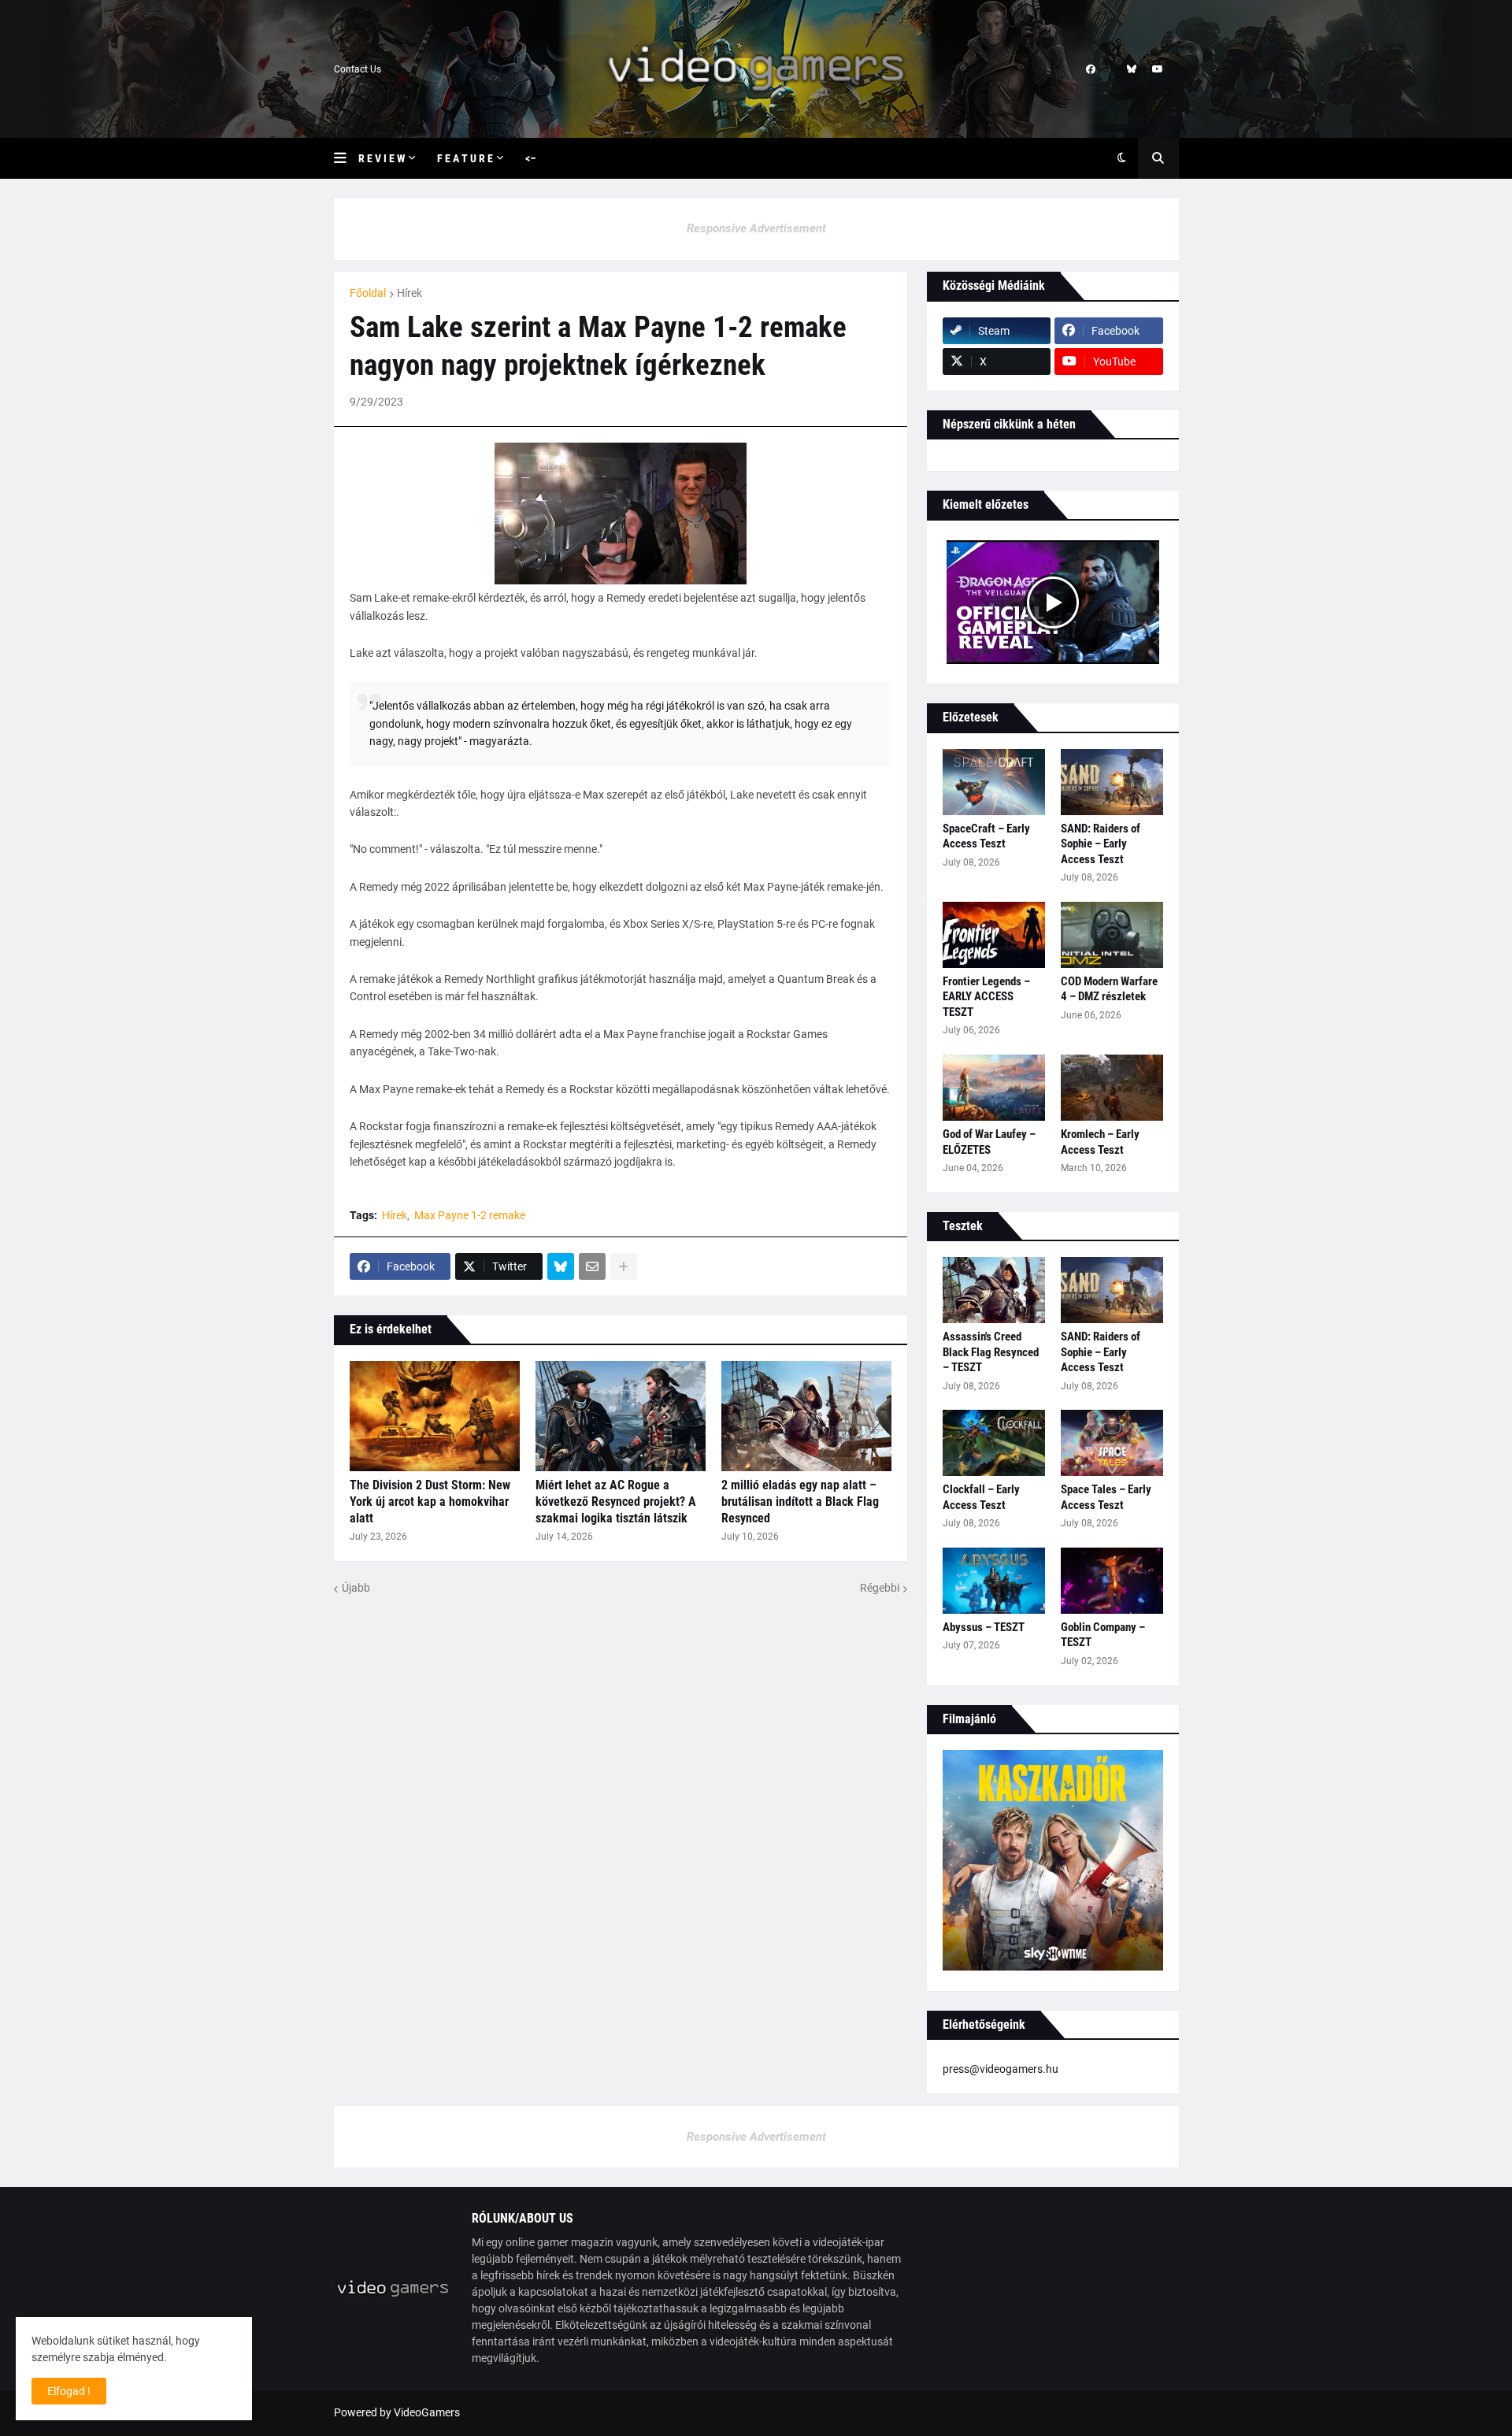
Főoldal (368, 293)
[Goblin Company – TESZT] (1112, 1581)
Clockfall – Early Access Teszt (981, 1497)
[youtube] (1158, 69)
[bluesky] (1132, 69)
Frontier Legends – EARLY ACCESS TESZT (986, 997)
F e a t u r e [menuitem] (465, 158)
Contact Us (358, 69)
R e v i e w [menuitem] (382, 158)
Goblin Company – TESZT (1103, 1635)
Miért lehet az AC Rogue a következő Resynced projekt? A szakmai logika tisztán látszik (616, 1502)
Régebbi (880, 1588)
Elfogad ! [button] (69, 2391)
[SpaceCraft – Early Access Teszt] (994, 782)
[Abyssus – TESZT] (994, 1581)
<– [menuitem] (531, 158)
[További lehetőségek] (624, 1266)
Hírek (409, 293)
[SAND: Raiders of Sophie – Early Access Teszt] (1112, 782)
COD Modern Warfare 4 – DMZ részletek (1109, 989)
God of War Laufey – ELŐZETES (989, 1142)
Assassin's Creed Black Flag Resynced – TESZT (991, 1352)
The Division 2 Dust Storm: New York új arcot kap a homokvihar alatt (430, 1502)
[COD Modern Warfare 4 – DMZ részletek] (1112, 935)
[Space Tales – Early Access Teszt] (1112, 1443)
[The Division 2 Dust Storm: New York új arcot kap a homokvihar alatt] (435, 1416)
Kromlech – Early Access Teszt (1100, 1142)
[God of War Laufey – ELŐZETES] (994, 1088)
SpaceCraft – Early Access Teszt (986, 836)
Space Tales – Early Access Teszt (1106, 1497)
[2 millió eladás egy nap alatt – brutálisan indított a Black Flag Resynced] (806, 1416)
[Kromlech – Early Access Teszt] (1112, 1088)
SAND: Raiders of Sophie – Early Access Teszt (1101, 844)
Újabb (356, 1588)
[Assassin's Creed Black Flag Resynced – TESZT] (994, 1290)
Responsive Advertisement (756, 228)
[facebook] (1091, 69)
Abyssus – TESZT (984, 1627)
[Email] (592, 1266)
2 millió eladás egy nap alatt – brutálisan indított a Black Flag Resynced (800, 1502)
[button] (346, 158)
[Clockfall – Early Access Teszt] (994, 1443)
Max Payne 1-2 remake (470, 1215)
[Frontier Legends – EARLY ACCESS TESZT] (994, 935)
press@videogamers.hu (1001, 2069)
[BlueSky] (561, 1266)
